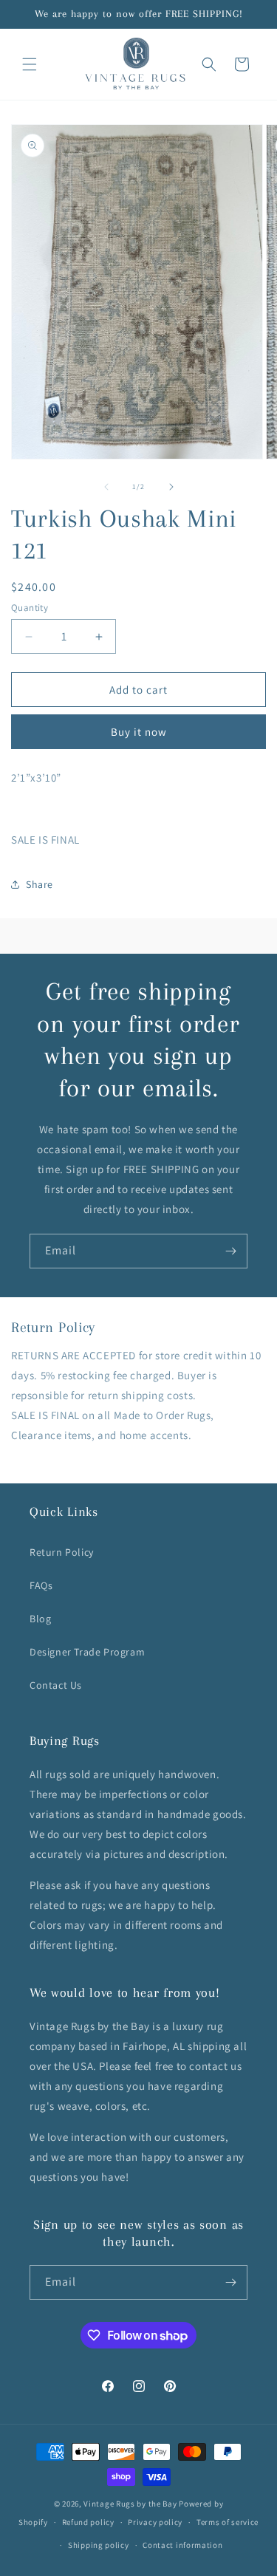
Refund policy (88, 2522)
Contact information (182, 2545)
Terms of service (228, 2522)
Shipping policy (99, 2545)
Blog (40, 1619)
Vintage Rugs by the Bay (130, 2504)
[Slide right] (171, 487)
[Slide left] (106, 487)
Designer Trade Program (87, 1652)
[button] (30, 64)
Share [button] (40, 884)
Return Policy (62, 1552)
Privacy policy (155, 2522)
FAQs (41, 1585)
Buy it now (139, 732)
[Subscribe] (230, 1251)
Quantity (30, 608)
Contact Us (56, 1685)
